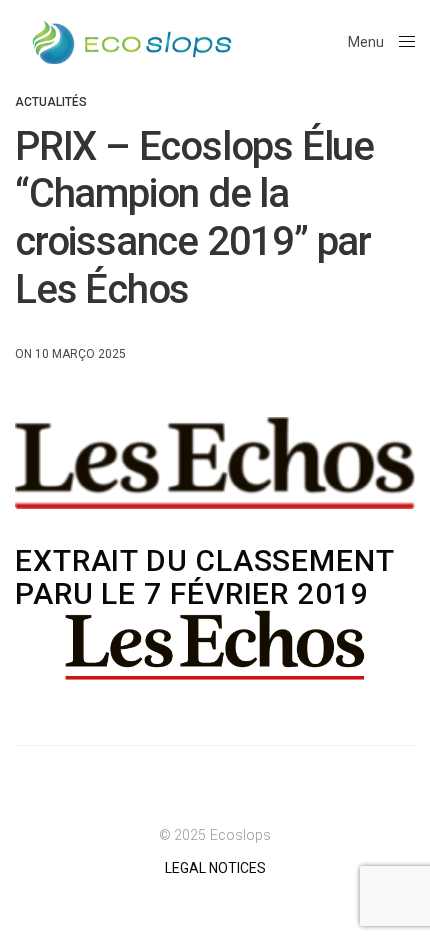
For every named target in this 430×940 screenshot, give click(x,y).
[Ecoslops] (132, 42)
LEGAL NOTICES (215, 868)
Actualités (51, 102)
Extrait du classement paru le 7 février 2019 (204, 577)
